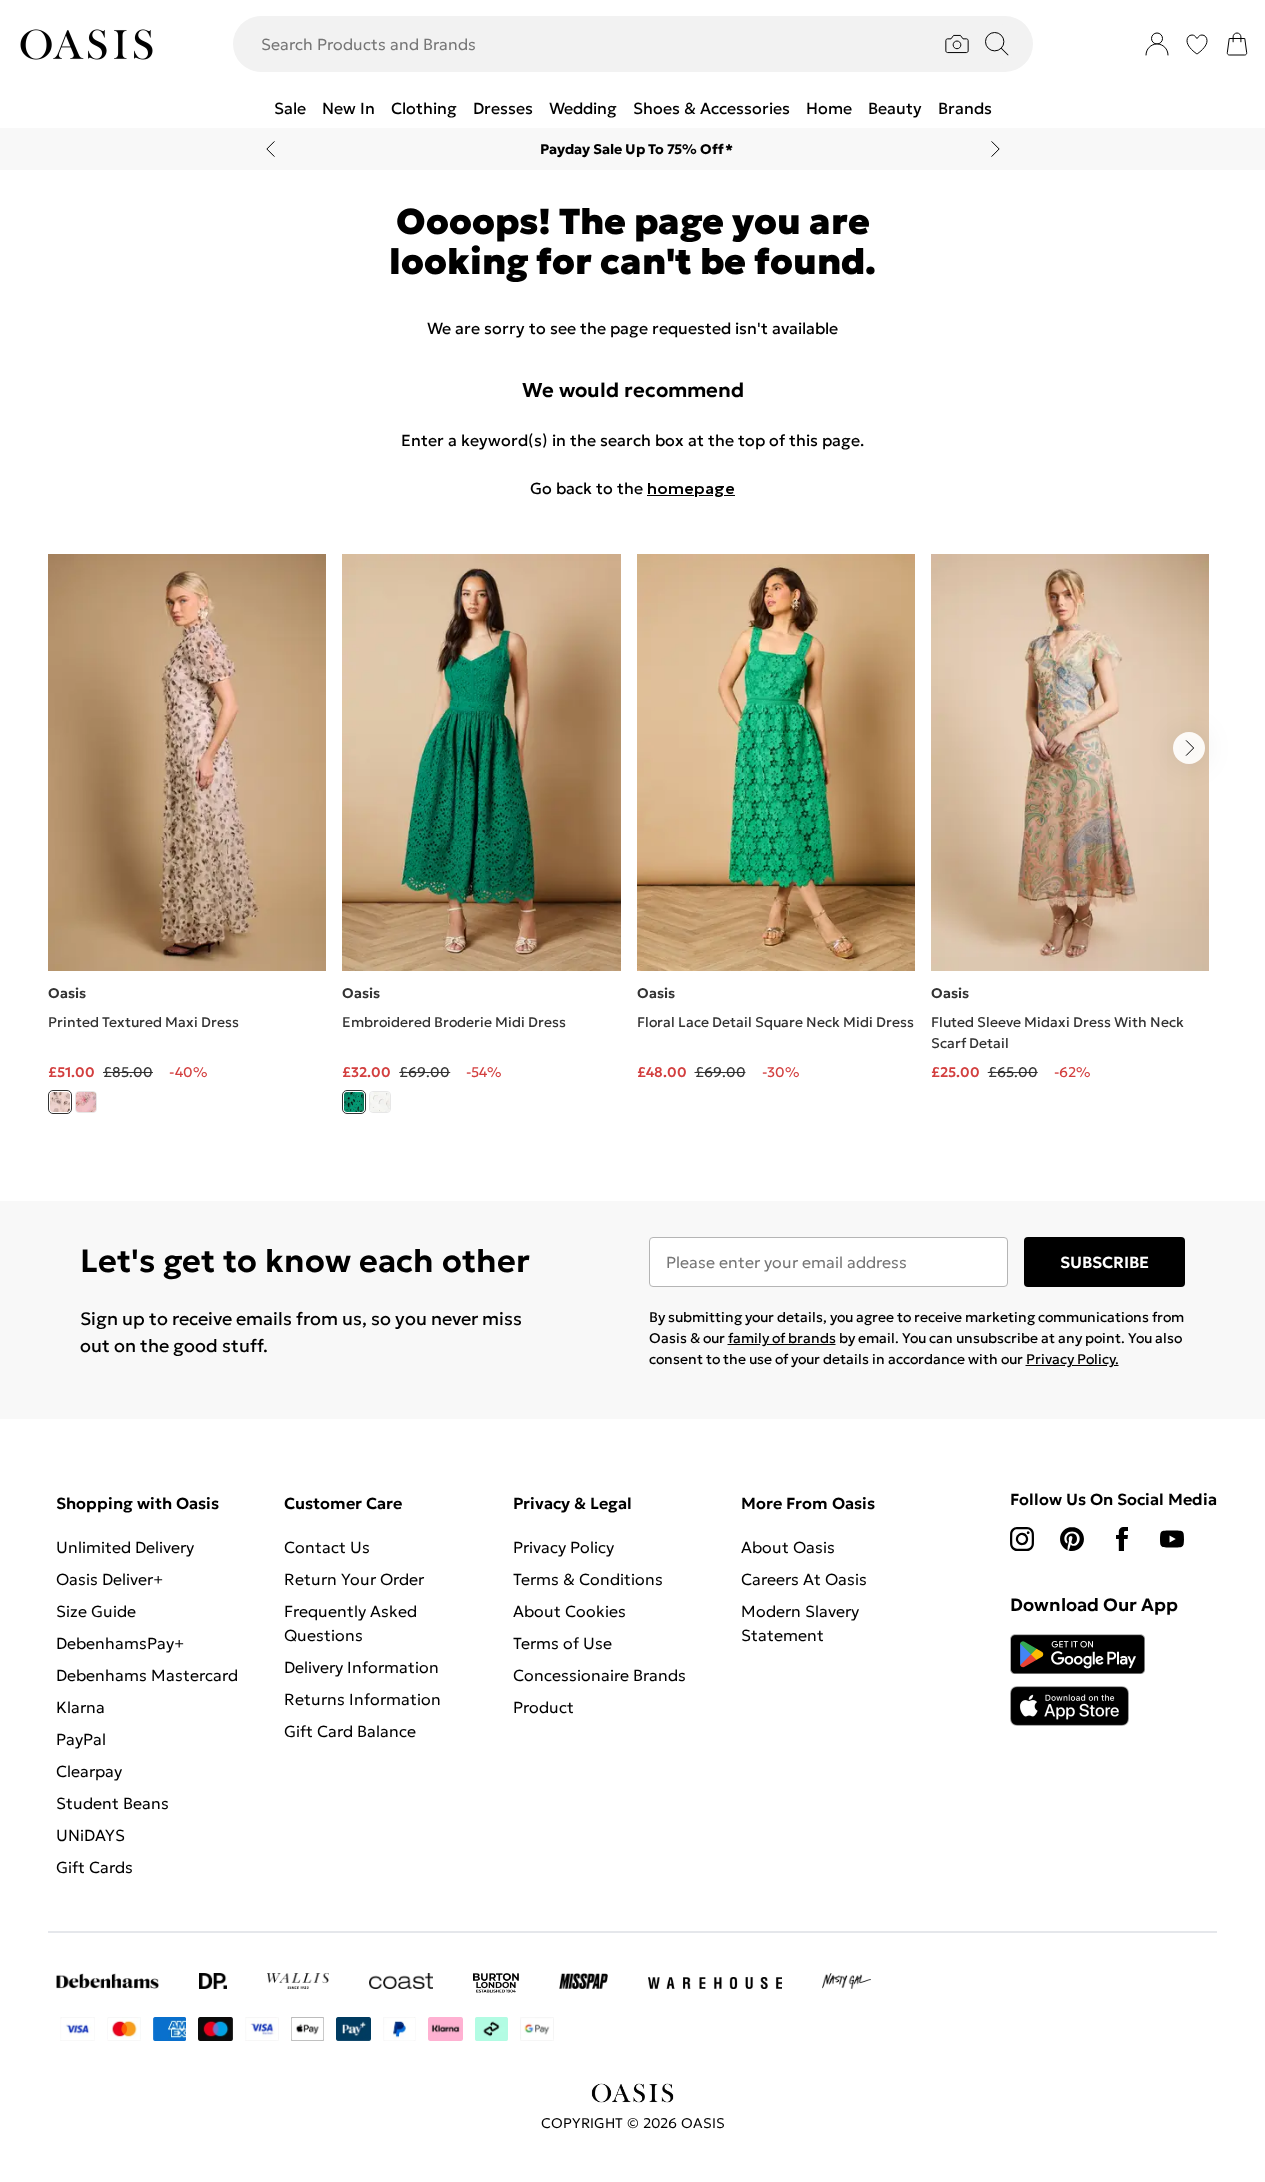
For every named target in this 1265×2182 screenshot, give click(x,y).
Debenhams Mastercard (147, 1675)
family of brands (782, 1338)
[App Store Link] (1077, 1680)
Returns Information (362, 1699)
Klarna (80, 1707)
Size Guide (96, 1611)
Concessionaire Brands (599, 1675)
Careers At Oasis (804, 1579)
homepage (691, 488)
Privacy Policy (563, 1547)
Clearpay (89, 1771)
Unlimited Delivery (125, 1547)
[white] (380, 1102)
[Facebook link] (1122, 1539)
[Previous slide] (270, 149)
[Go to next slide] (1189, 748)
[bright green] (354, 1102)
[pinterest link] (1072, 1539)
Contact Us (327, 1547)
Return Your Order (354, 1579)
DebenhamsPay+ (120, 1643)
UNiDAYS (90, 1835)
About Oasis (788, 1547)
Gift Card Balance (350, 1731)
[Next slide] (995, 149)
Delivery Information (361, 1667)
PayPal (81, 1739)
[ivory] (60, 1102)
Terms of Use (562, 1643)
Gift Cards (94, 1867)
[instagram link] (1022, 1539)
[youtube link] (1172, 1539)
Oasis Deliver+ (109, 1579)
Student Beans (112, 1803)
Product (543, 1707)
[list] (632, 845)
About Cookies (569, 1611)
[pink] (86, 1102)
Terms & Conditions (588, 1579)
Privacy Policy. (1072, 1359)
